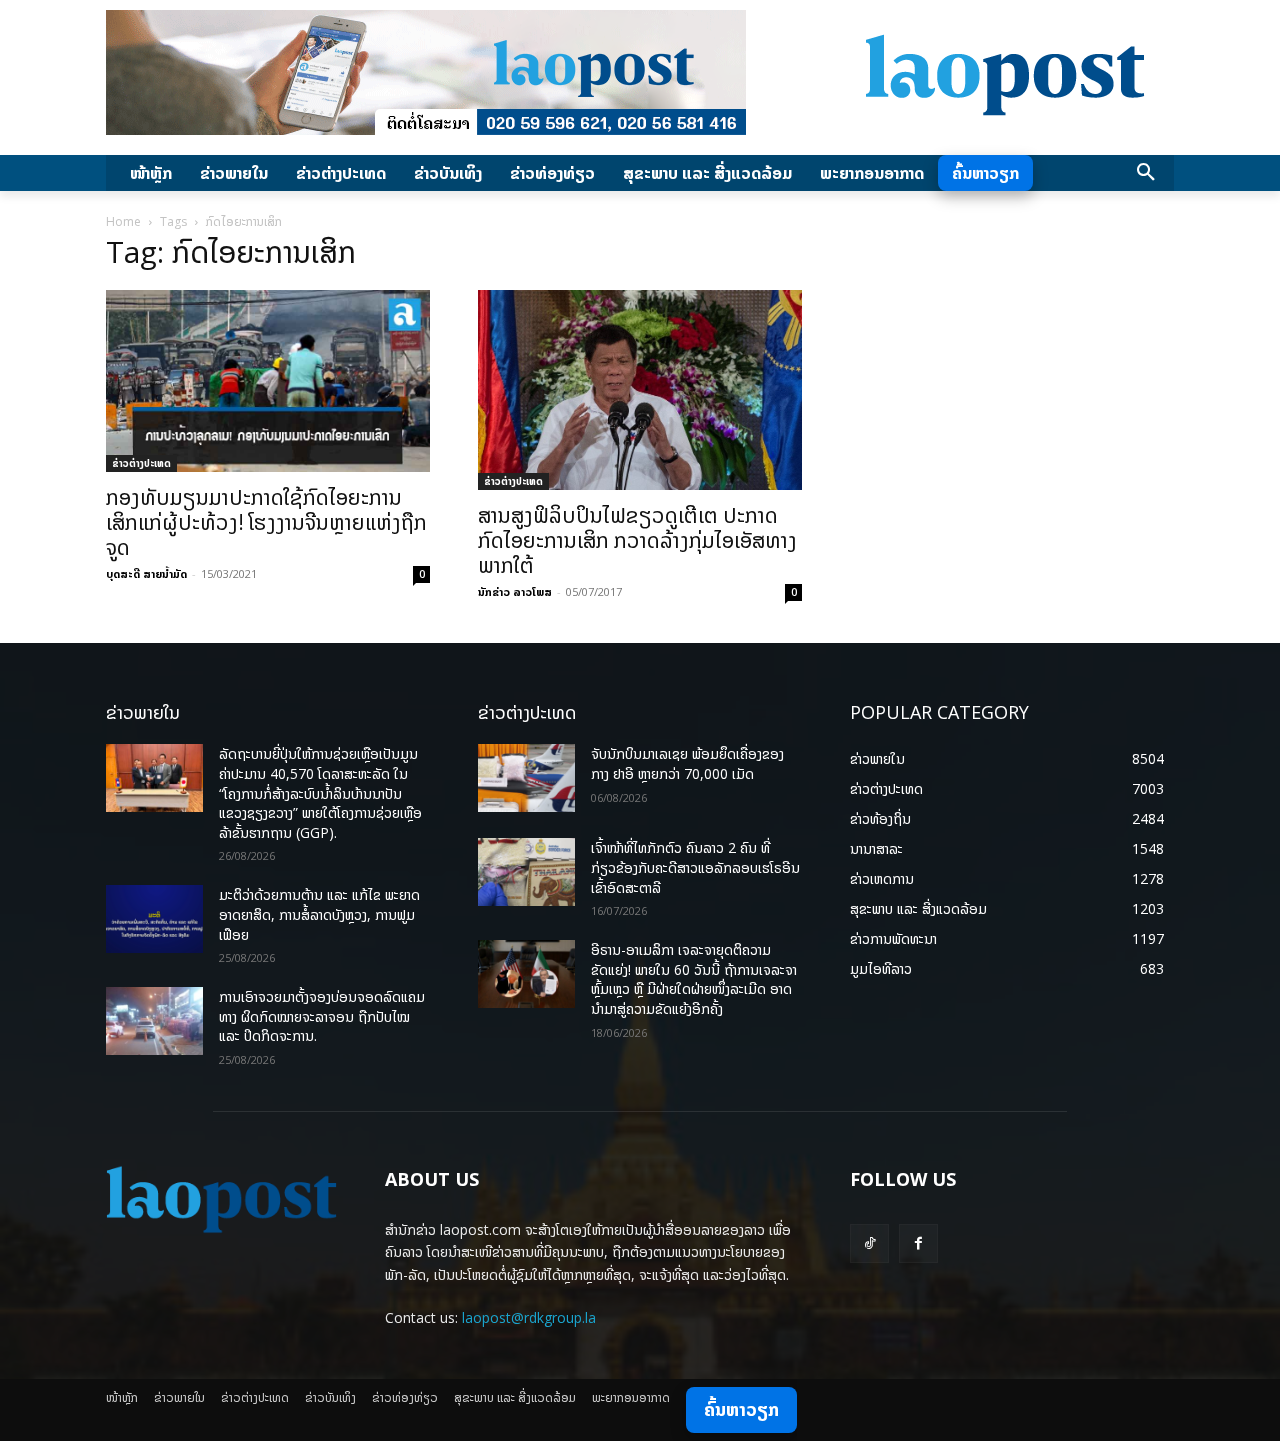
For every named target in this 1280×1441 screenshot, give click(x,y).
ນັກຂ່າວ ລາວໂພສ (515, 591)
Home (123, 221)
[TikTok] (869, 1243)
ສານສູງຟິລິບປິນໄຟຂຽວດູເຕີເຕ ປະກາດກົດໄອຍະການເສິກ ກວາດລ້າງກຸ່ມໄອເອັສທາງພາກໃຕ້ (637, 540)
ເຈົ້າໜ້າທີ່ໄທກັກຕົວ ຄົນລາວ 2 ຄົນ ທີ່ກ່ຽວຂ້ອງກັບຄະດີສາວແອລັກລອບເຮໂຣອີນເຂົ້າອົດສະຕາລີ (695, 867)
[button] (1146, 173)
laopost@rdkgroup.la (529, 1317)
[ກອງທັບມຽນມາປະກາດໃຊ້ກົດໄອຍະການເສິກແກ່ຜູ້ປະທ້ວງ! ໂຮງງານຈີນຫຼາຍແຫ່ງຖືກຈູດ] (268, 381)
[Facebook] (918, 1243)
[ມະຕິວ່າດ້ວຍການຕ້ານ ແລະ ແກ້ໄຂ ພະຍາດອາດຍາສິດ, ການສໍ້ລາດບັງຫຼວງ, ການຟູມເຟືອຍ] (154, 919)
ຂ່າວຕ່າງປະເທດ (141, 463)
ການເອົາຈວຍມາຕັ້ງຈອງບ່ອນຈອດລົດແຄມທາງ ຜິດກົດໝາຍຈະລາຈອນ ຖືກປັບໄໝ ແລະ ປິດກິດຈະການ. (322, 1016)
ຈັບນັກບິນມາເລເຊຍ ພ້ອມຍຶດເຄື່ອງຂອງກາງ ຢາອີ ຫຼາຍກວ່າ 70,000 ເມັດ (687, 763)
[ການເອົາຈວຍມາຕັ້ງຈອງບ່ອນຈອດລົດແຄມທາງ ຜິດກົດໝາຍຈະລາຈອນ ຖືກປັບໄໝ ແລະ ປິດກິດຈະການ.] (154, 1021)
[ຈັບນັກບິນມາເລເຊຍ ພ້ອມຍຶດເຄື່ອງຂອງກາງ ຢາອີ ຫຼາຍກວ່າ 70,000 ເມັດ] (526, 778)
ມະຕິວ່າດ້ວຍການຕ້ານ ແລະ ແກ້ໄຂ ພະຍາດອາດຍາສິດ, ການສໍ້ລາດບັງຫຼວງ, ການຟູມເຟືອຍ (319, 914)
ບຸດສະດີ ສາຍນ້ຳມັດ (146, 573)
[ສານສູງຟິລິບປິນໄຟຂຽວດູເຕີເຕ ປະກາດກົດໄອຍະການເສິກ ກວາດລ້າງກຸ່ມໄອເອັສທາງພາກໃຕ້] (640, 390)
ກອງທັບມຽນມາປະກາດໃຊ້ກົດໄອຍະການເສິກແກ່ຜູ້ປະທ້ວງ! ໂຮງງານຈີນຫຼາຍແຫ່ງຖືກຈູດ (266, 522)
